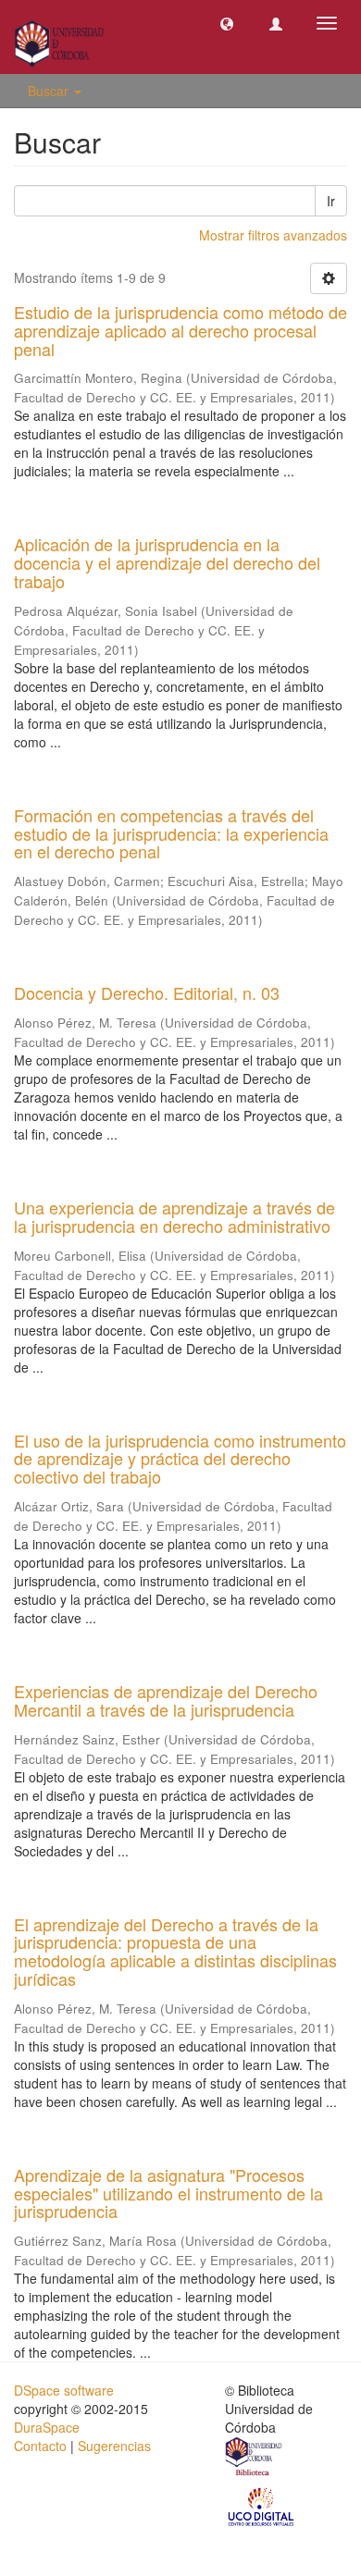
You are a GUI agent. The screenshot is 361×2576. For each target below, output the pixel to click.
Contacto (40, 2446)
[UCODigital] (262, 2506)
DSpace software (64, 2390)
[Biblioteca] (255, 2459)
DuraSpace (47, 2427)
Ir (331, 201)
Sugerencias (114, 2446)
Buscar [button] (50, 91)
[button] (227, 23)
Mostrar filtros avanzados (273, 235)
